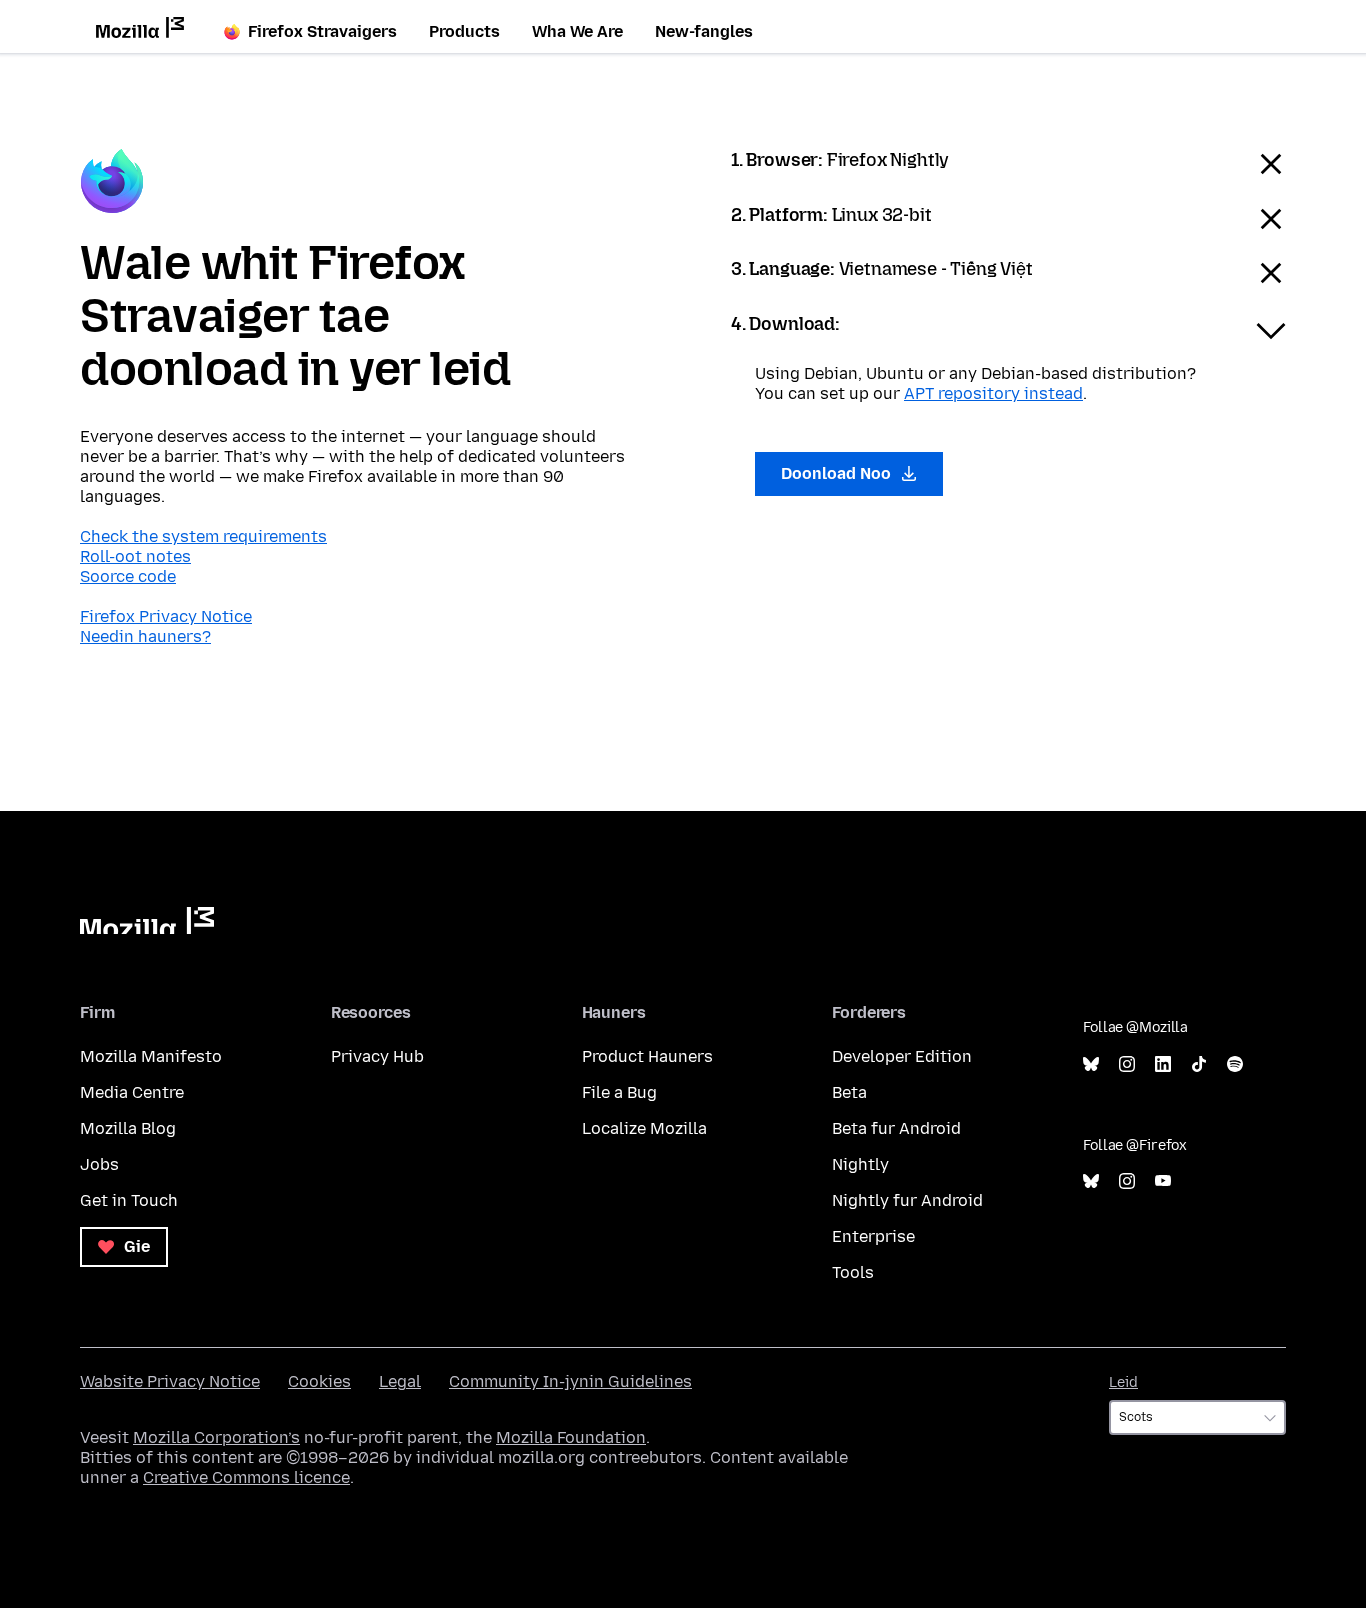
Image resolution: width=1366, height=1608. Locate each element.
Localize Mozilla (644, 1128)
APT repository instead (993, 393)
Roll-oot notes (135, 556)
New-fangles (704, 31)
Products (464, 31)
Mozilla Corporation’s (216, 1437)
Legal (400, 1381)
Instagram (1127, 1064)
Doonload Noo (838, 473)
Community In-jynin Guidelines (570, 1381)
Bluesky (1091, 1064)
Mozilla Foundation (571, 1437)
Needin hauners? (145, 636)
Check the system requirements (203, 536)
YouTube (1163, 1181)
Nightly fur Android (907, 1200)
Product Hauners (647, 1056)
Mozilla (147, 920)
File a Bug (619, 1092)
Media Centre (132, 1092)
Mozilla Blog (128, 1128)
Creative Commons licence (246, 1477)
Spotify (1235, 1064)
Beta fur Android (896, 1128)
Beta (849, 1092)
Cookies (319, 1381)
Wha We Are (577, 31)
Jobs (99, 1164)
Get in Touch (129, 1200)
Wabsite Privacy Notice (170, 1381)
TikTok (1199, 1064)
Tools (853, 1272)
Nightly (860, 1164)
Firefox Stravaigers (322, 31)
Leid (1123, 1382)
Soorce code (128, 576)
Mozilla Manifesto (151, 1056)
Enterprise (873, 1236)
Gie (135, 1246)
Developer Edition (902, 1056)
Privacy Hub (377, 1056)
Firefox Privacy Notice (166, 616)
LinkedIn (1163, 1064)
